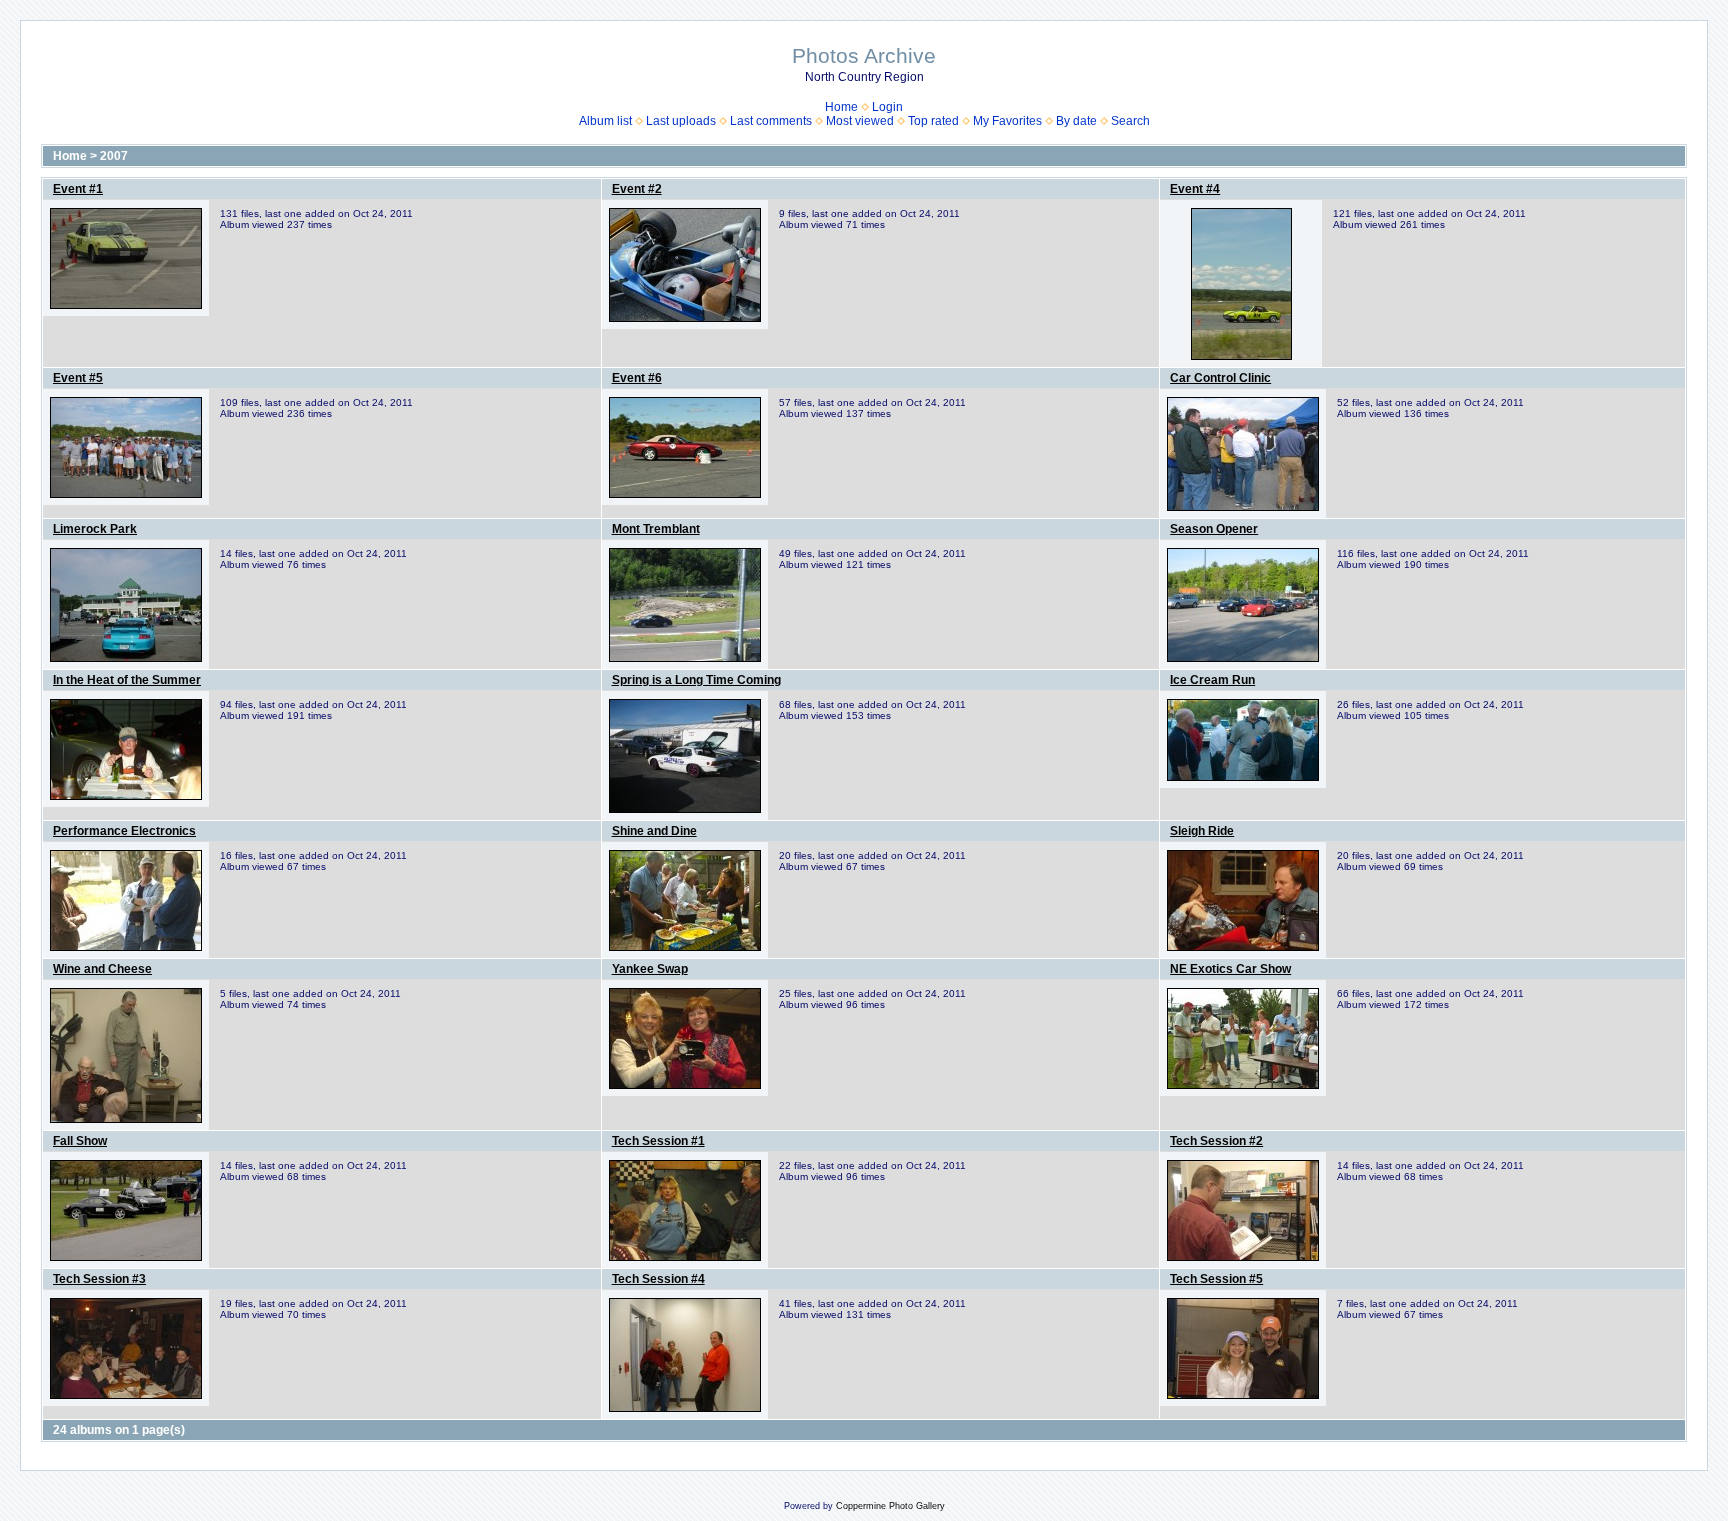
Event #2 (637, 189)
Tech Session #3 (99, 1279)
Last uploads (681, 121)
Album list (605, 121)
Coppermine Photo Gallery (890, 1506)
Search (1130, 121)
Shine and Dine (654, 831)
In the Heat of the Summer (127, 680)
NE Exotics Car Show (1230, 969)
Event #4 (1195, 189)
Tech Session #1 (658, 1141)
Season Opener (1214, 529)
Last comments (771, 121)
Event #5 (78, 378)
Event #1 (78, 189)
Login (887, 107)
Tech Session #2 (1216, 1141)
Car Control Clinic (1220, 378)
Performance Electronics (124, 831)
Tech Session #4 (658, 1279)
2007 (114, 156)
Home (841, 107)
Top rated (933, 121)
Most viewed (860, 121)
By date (1076, 121)
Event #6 (637, 378)
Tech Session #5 (1216, 1279)
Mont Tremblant (656, 529)
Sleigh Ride (1202, 831)
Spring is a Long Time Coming (696, 680)
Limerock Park (95, 529)
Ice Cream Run (1212, 680)
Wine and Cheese (102, 969)
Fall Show (80, 1141)
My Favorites (1007, 121)
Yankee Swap (650, 969)
